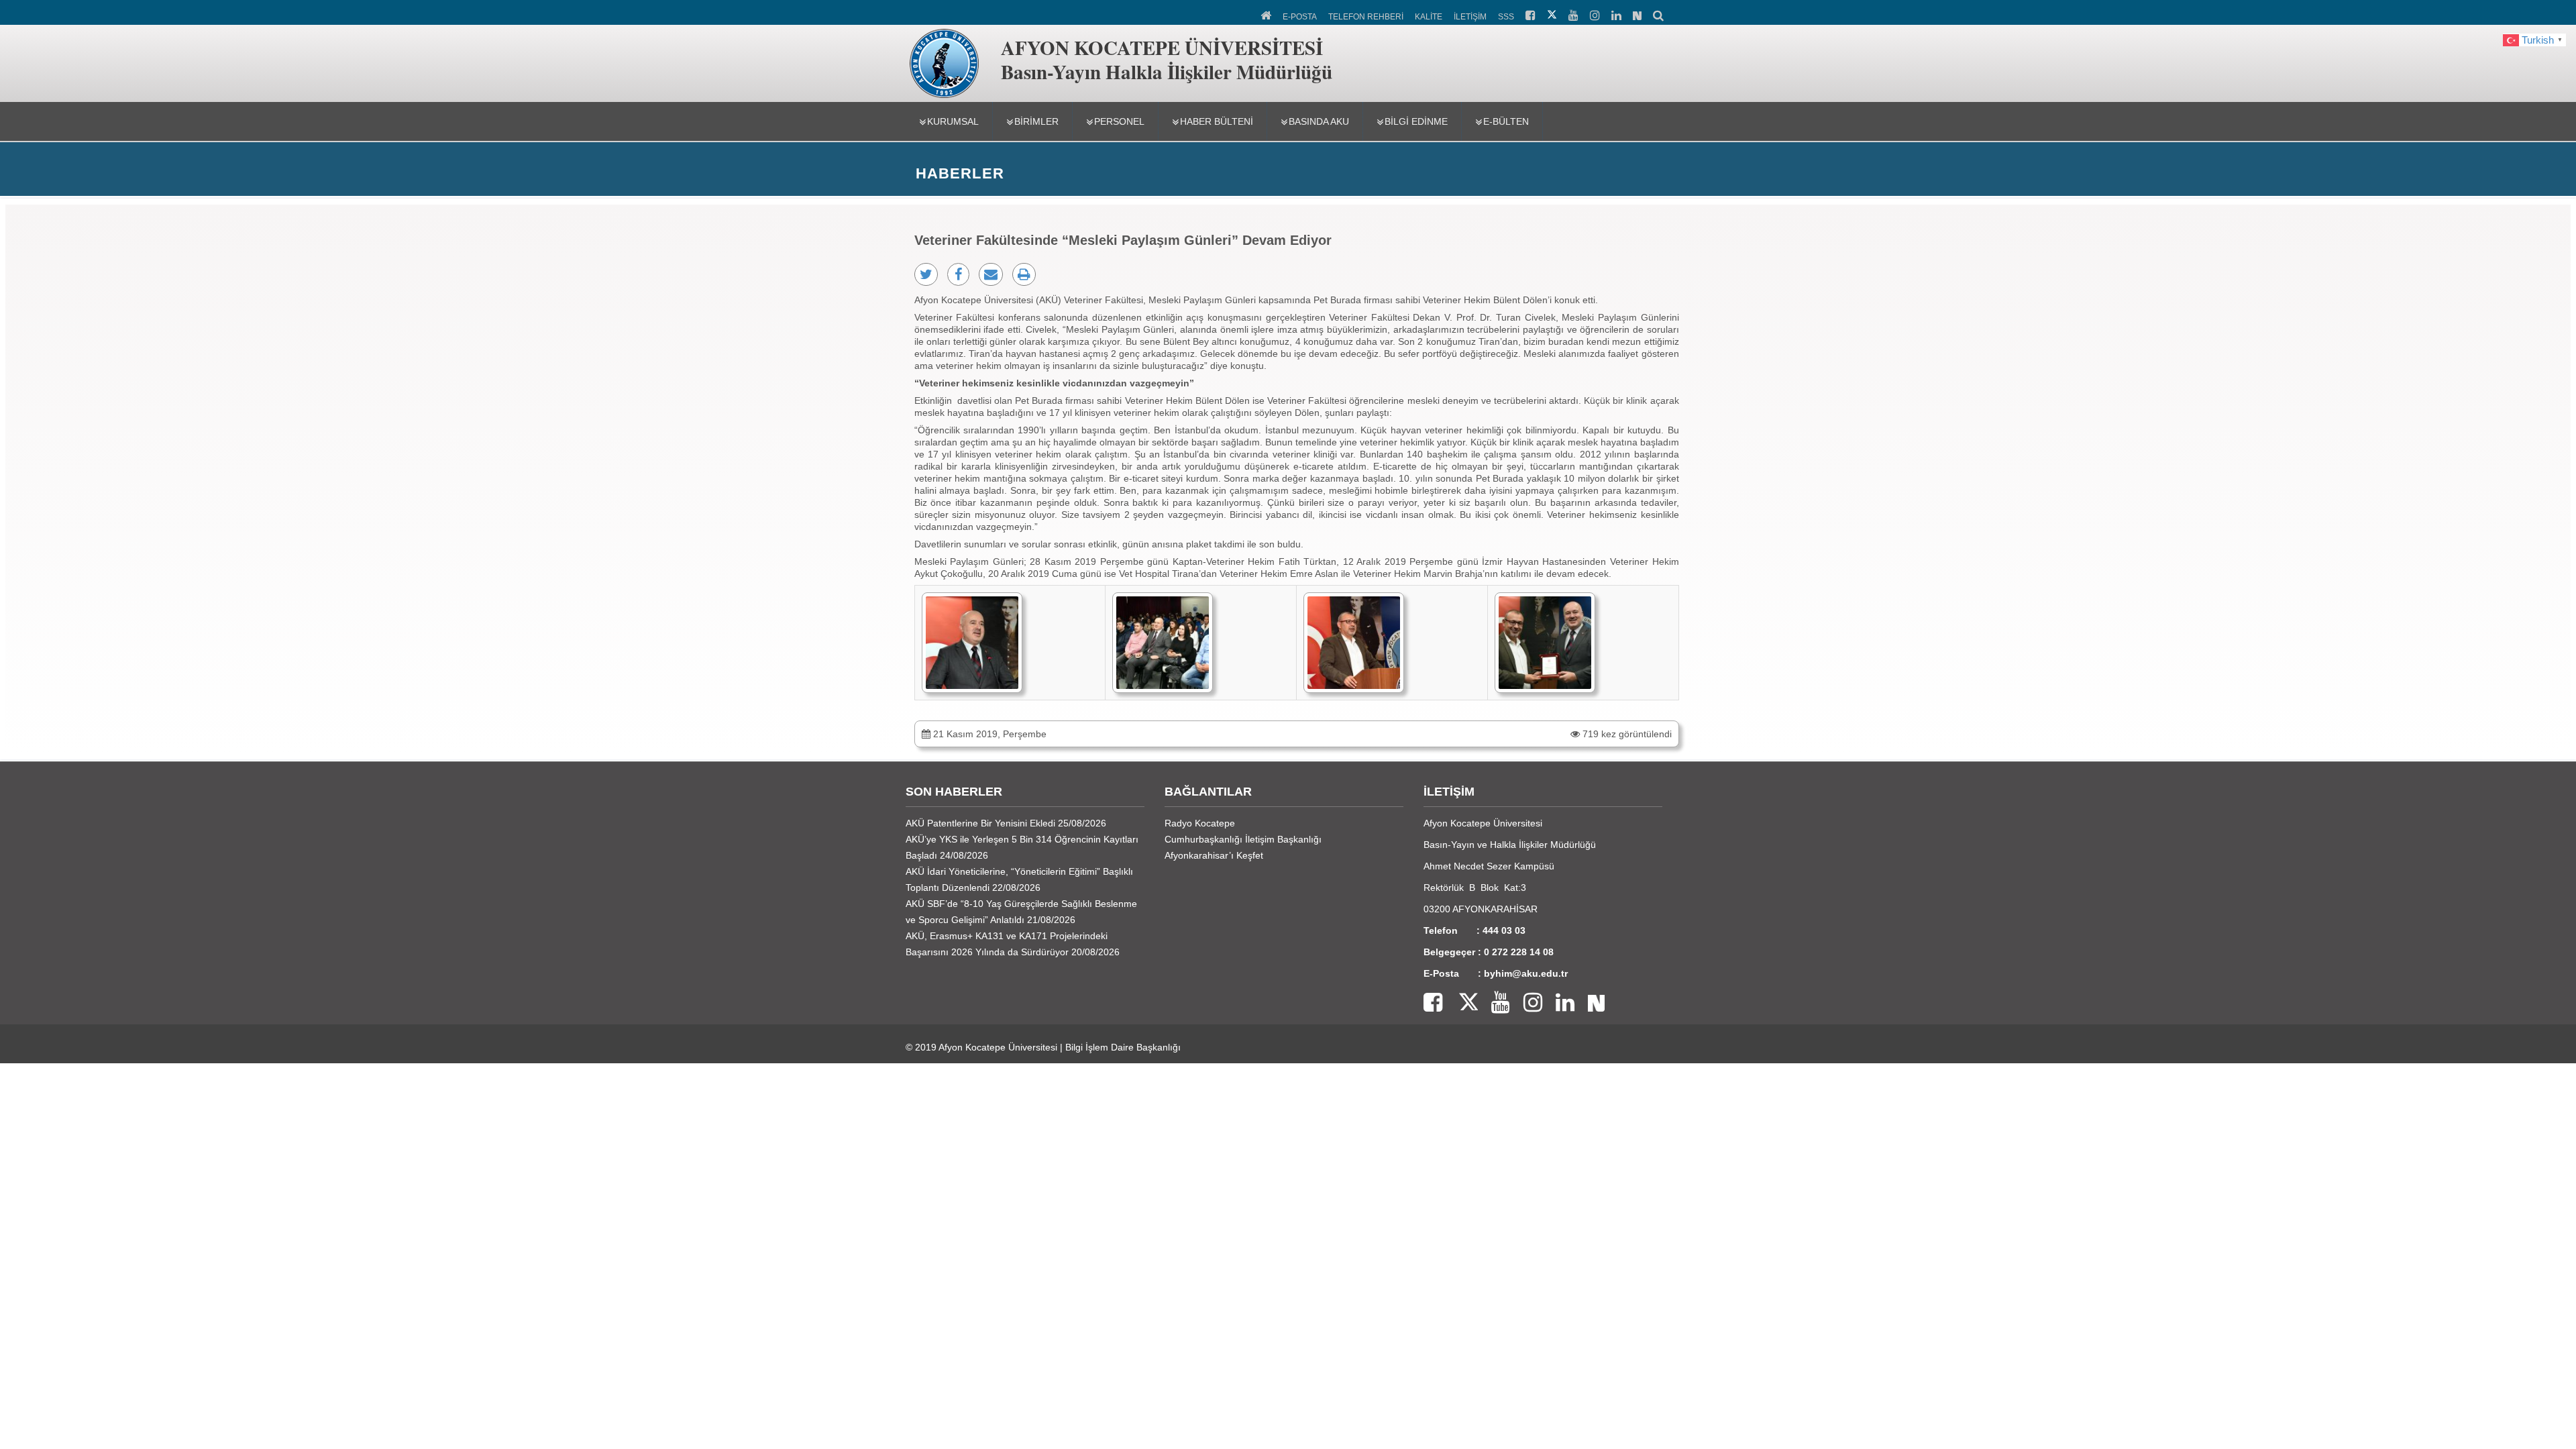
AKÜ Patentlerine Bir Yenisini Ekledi (980, 823)
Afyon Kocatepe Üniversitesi (998, 1047)
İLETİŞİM (1470, 17)
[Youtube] (1494, 1003)
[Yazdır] (1024, 274)
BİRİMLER (1036, 121)
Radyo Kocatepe (1200, 823)
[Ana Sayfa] (1267, 14)
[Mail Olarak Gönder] (991, 274)
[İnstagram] (1526, 1003)
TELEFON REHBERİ (1366, 17)
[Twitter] (1460, 1003)
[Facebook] (1433, 1003)
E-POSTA (1300, 17)
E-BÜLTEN (1506, 121)
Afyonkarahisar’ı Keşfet (1214, 855)
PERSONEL (1119, 121)
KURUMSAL (953, 121)
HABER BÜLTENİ (1217, 121)
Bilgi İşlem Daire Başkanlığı (1123, 1047)
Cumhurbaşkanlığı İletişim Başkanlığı (1243, 839)
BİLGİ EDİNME (1416, 121)
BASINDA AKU (1319, 121)
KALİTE (1429, 17)
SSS (1506, 17)
